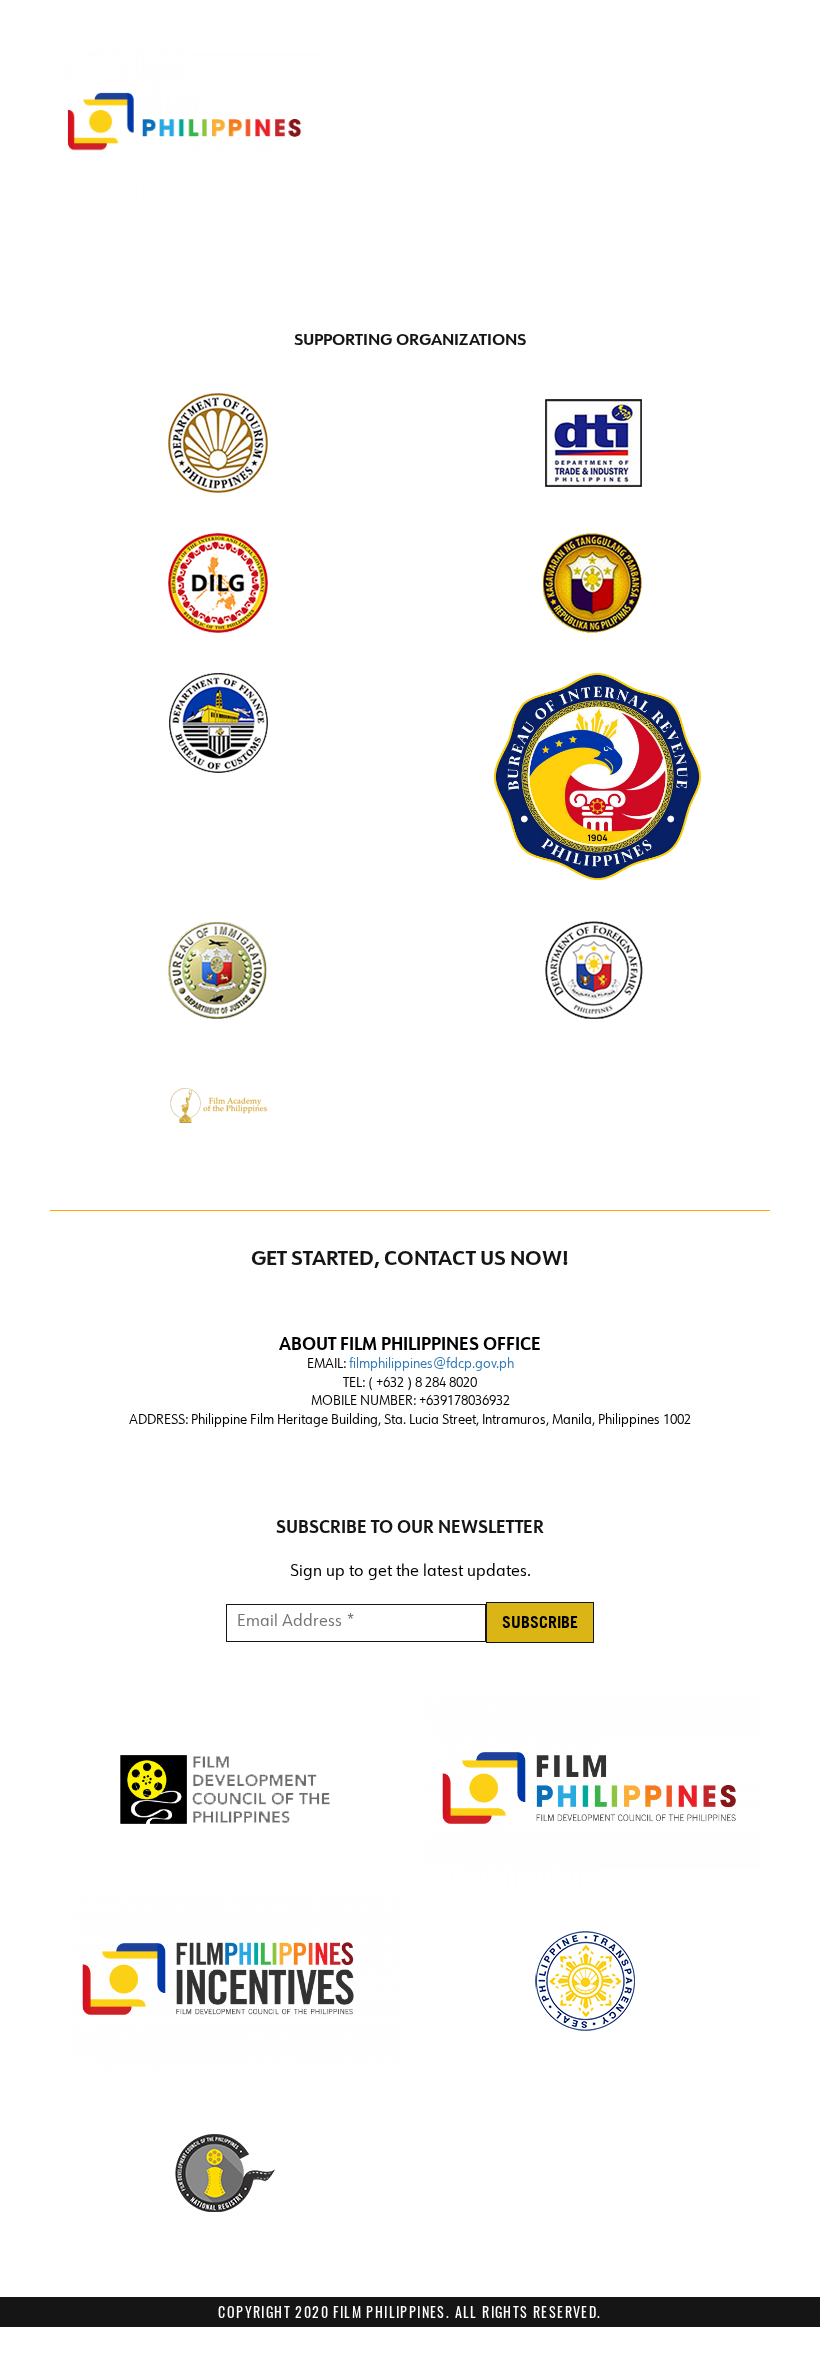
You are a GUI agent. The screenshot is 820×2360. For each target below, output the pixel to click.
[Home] (185, 123)
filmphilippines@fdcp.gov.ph (431, 1364)
